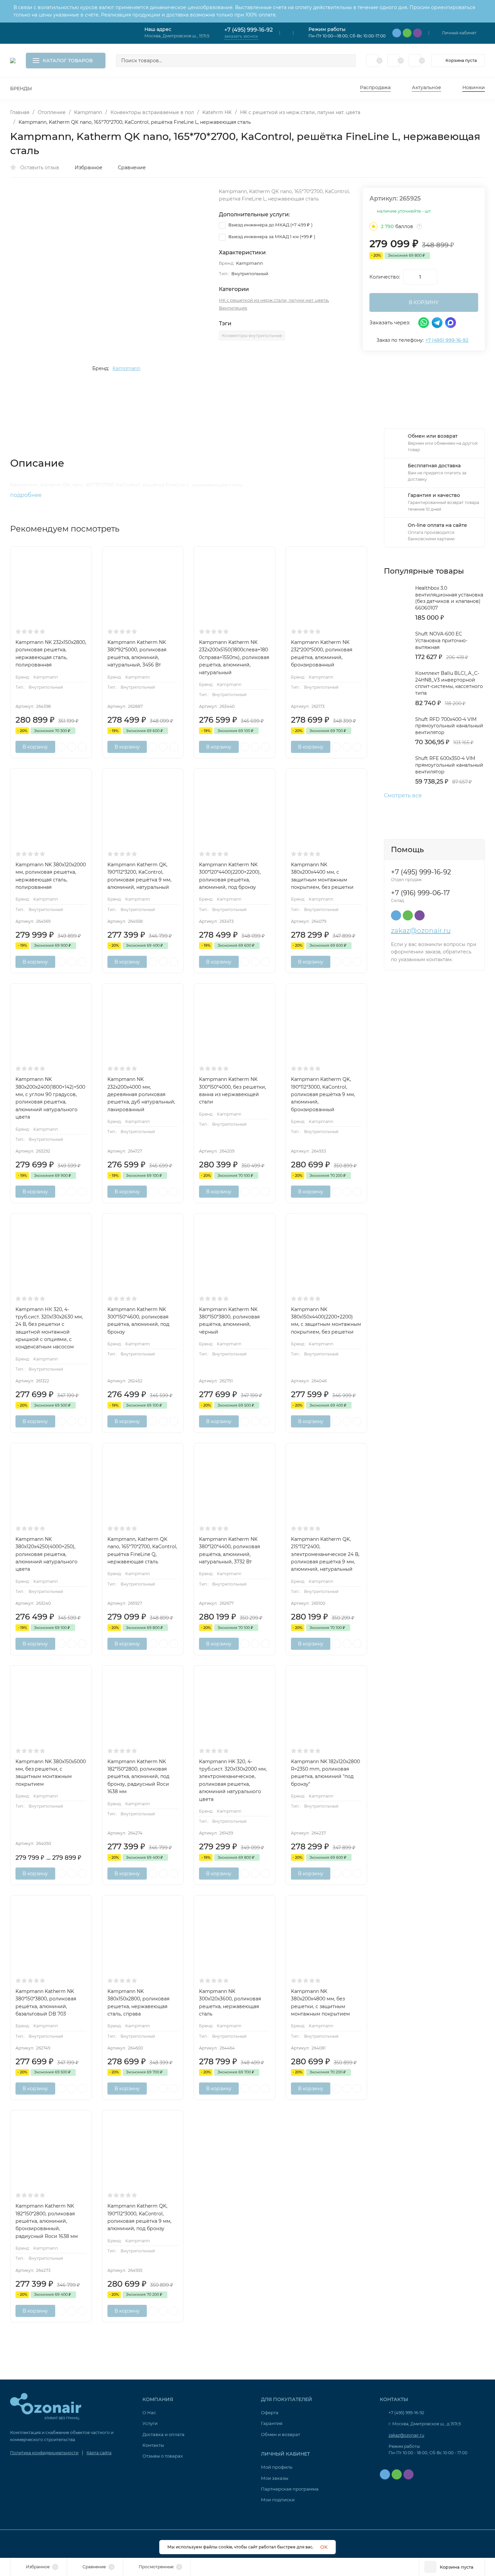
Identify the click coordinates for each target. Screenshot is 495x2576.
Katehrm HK (217, 112)
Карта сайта (99, 2453)
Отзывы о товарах (163, 2456)
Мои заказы (275, 2478)
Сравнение (132, 168)
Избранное (89, 168)
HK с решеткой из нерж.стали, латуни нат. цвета (300, 112)
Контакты (153, 2445)
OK (324, 2547)
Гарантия (272, 2423)
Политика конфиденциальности (44, 2453)
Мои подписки (278, 2500)
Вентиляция (233, 308)
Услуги (150, 2423)
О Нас (149, 2412)
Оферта (270, 2412)
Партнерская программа (290, 2489)
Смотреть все (403, 796)
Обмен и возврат (280, 2434)
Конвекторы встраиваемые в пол (152, 112)
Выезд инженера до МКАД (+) (270, 225)
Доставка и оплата (163, 2434)
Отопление (52, 112)
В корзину (35, 747)
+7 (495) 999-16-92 (249, 30)
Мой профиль (277, 2467)
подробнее (27, 495)
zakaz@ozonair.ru (421, 931)
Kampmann (88, 112)
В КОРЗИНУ (424, 302)
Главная (20, 112)
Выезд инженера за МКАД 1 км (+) (271, 237)
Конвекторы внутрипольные (252, 336)
